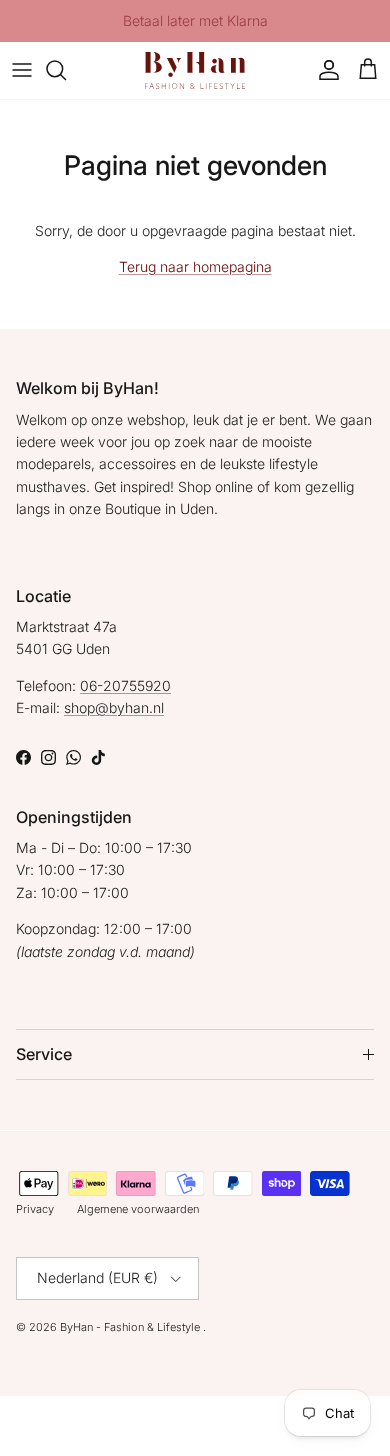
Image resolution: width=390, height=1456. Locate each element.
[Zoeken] (66, 70)
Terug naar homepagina (195, 266)
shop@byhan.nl (114, 707)
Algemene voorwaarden (138, 1209)
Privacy (35, 1209)
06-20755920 (125, 685)
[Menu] (22, 70)
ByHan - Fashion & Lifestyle (131, 1327)
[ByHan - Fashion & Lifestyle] (195, 70)
